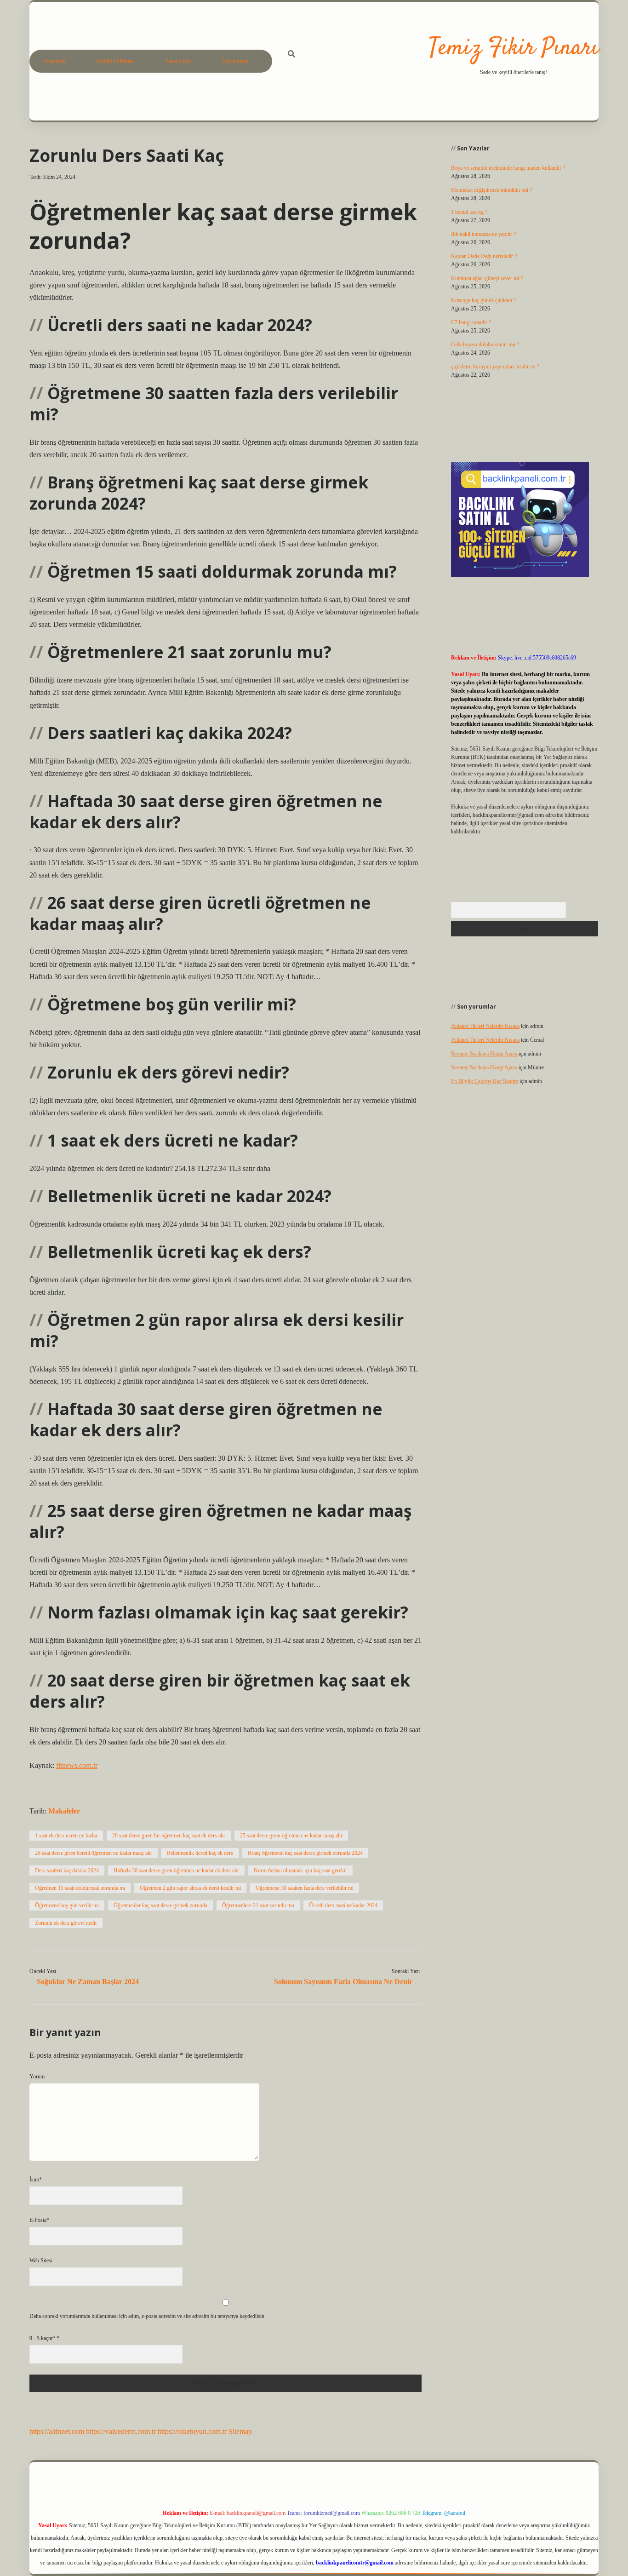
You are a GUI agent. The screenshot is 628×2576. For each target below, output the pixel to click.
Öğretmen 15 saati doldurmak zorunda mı (80, 1888)
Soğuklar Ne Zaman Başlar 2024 (88, 1982)
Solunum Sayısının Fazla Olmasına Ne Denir (343, 1982)
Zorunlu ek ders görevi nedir (66, 1923)
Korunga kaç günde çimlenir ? (484, 300)
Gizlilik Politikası (115, 61)
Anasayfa (54, 61)
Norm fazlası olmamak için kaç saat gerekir (300, 1870)
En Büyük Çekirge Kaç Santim (485, 1081)
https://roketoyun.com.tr (192, 2431)
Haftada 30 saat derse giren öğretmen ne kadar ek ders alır (176, 1870)
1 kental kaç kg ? (469, 212)
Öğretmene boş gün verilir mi (67, 1905)
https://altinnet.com (57, 2431)
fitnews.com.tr (77, 1765)
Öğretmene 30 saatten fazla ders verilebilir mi (305, 1888)
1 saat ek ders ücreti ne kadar (66, 1836)
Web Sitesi (41, 2260)
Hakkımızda (235, 61)
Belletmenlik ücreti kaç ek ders (200, 1853)
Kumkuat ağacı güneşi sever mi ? (487, 278)
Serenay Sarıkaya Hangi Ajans (484, 1054)
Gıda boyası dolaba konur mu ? (485, 344)
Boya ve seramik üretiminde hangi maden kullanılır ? (508, 168)
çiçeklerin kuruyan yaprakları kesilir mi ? (495, 367)
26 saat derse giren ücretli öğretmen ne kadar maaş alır (94, 1853)
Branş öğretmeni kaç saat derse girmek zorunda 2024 (305, 1853)
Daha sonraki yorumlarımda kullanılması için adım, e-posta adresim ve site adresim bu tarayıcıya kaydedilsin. (148, 2316)
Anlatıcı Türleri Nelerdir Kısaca (485, 1026)
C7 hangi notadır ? (471, 322)
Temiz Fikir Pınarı (514, 49)
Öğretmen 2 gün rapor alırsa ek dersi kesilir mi (190, 1888)
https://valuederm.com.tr (121, 2431)
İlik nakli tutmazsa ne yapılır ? (483, 234)
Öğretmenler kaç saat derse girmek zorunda (160, 1905)
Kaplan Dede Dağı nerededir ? (484, 256)
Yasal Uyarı (178, 61)
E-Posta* (39, 2220)
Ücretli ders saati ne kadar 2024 (343, 1905)
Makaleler (64, 1811)
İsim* (36, 2180)
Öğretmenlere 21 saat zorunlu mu (258, 1905)
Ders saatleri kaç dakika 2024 (67, 1870)
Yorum (37, 2077)
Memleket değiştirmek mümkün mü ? (491, 190)
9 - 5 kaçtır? (44, 2338)
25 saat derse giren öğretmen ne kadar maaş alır (291, 1836)
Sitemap (240, 2431)
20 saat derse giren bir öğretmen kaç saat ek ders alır (169, 1836)
